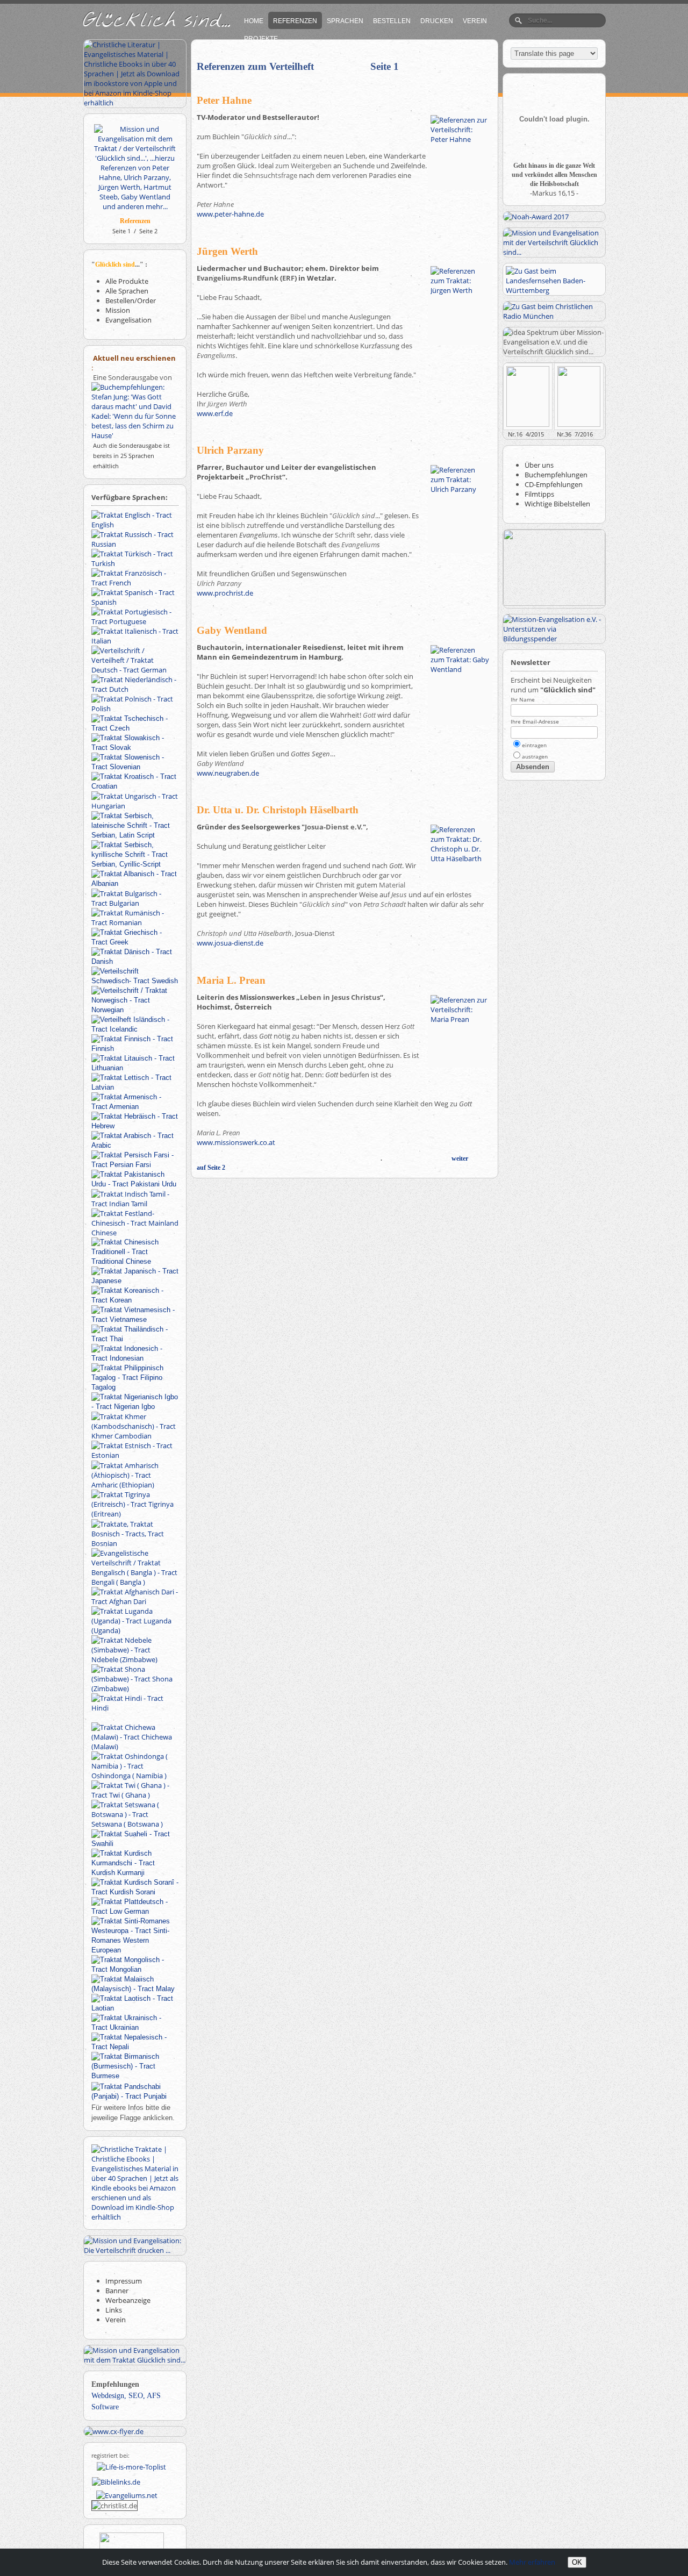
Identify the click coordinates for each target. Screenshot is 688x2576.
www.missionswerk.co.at (236, 1142)
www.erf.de (215, 413)
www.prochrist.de (225, 593)
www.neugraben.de (228, 773)
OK (577, 2562)
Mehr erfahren (532, 2562)
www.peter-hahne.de (230, 214)
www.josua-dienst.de (230, 943)
